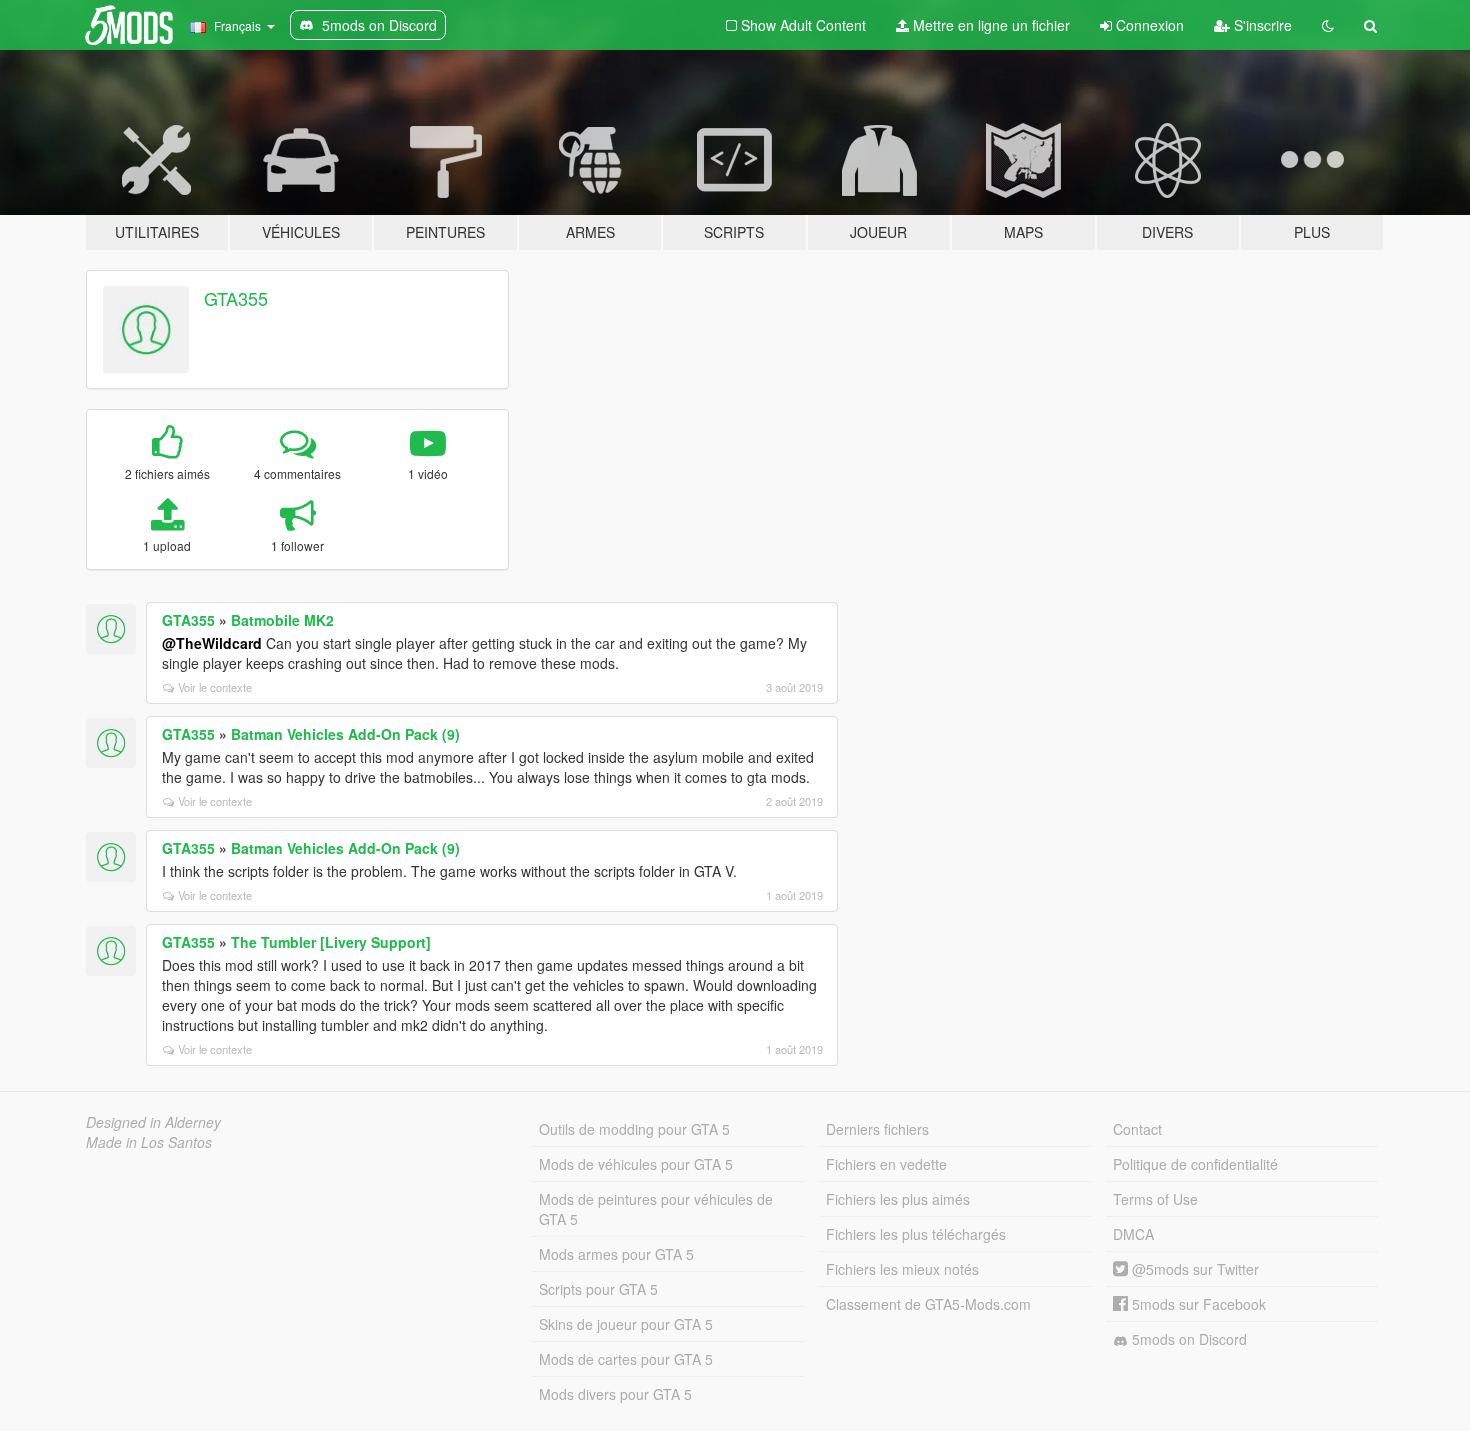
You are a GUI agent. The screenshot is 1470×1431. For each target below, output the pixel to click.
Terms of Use (1155, 1199)
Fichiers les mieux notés (902, 1269)
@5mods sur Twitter (1193, 1269)
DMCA (1133, 1234)
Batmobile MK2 (282, 620)
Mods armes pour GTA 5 (616, 1254)
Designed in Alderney (153, 1122)
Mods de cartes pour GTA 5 (626, 1359)
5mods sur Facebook (1197, 1304)
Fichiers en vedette (886, 1164)
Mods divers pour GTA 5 (615, 1394)
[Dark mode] (1328, 25)
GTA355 (236, 298)
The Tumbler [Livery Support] (331, 942)
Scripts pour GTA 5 (598, 1289)
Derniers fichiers (877, 1129)
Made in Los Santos (149, 1142)
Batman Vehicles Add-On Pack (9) (345, 734)
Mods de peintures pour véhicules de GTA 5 (656, 1209)
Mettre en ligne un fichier (989, 25)
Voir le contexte (215, 687)
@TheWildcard (212, 643)
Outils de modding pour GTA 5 (634, 1129)
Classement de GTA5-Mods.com (928, 1304)
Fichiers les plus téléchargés (916, 1234)
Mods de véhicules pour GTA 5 (636, 1164)
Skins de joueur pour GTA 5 (626, 1324)
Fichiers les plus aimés (898, 1199)
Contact (1137, 1129)
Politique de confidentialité (1195, 1164)
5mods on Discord (1187, 1339)
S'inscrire (1261, 25)
